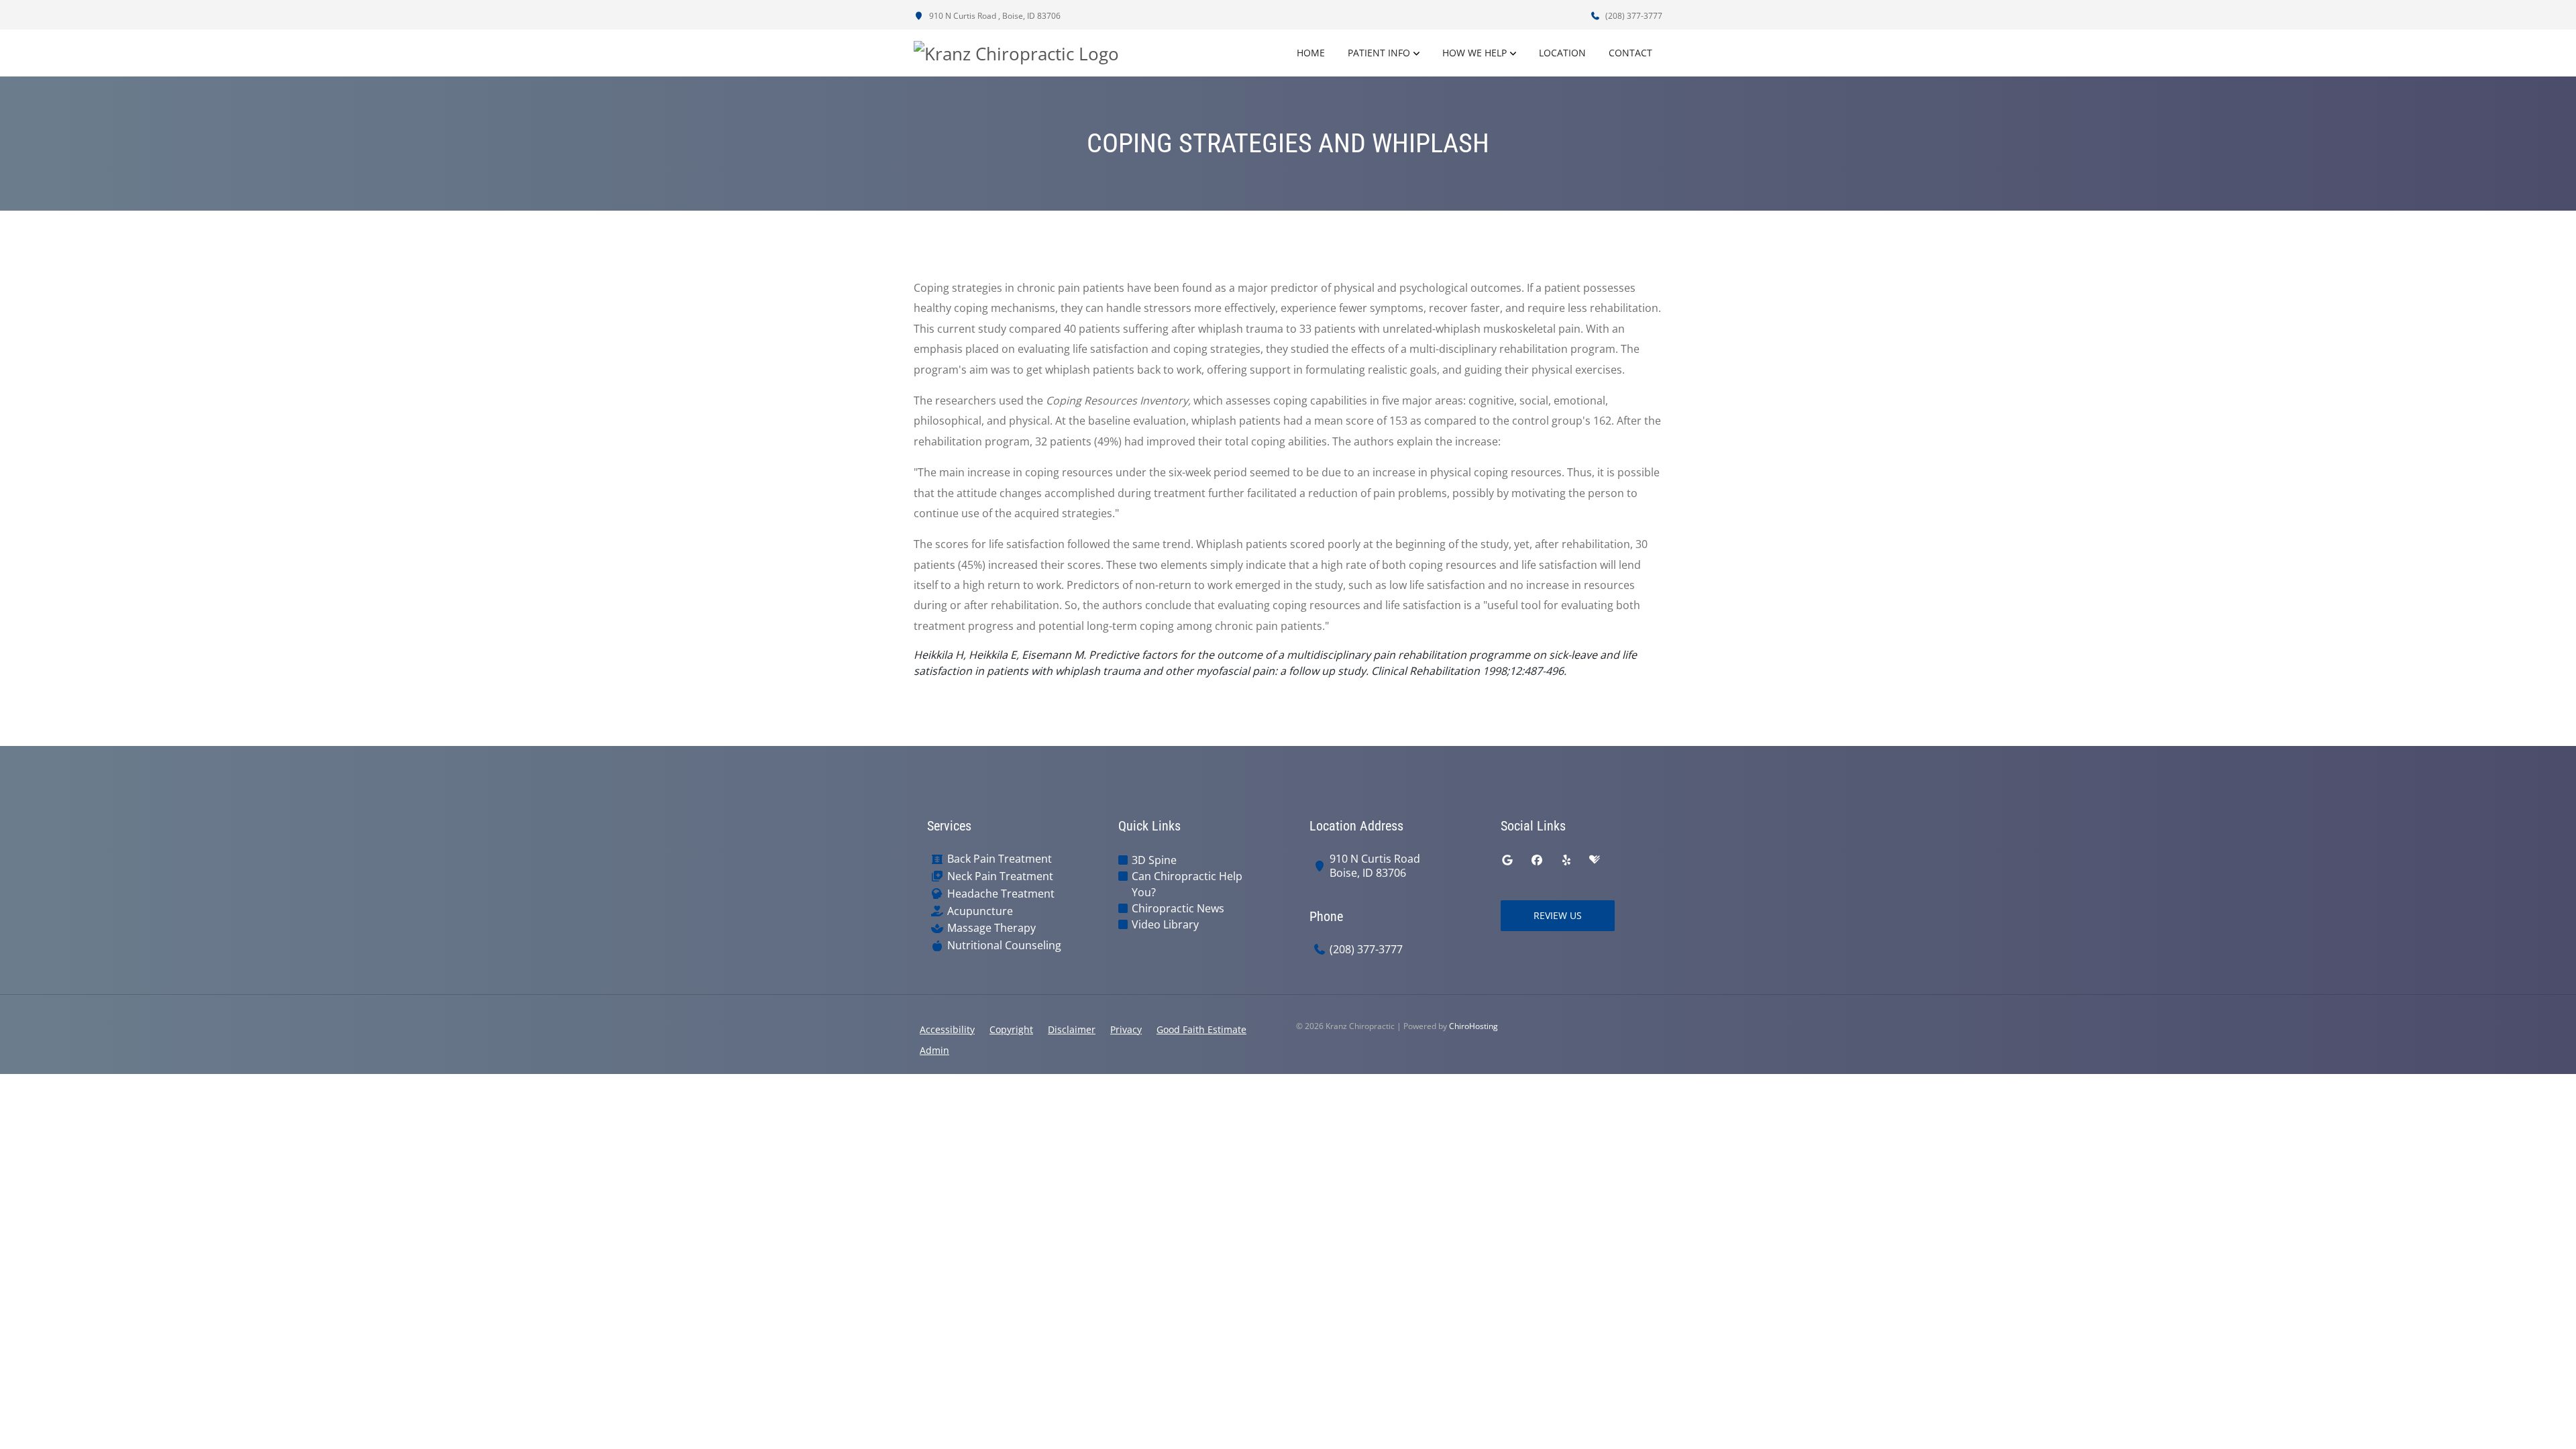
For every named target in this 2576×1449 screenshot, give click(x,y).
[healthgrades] (1595, 860)
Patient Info (1379, 53)
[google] (1507, 860)
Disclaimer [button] (1072, 1029)
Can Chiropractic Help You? (1187, 884)
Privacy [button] (1126, 1029)
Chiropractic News (1178, 908)
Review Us (1558, 915)
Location (1562, 53)
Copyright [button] (1011, 1029)
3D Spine (1154, 860)
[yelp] (1566, 860)
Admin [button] (934, 1050)
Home (1311, 53)
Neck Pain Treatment (1000, 876)
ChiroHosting (1473, 1026)
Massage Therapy (991, 928)
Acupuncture (980, 911)
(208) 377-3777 (1633, 16)
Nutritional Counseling (1004, 946)
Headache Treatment (1001, 894)
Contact (1630, 53)
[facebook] (1537, 860)
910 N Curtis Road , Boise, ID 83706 (994, 16)
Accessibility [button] (947, 1029)
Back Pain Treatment (1000, 859)
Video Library (1165, 924)
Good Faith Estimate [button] (1201, 1029)
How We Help (1474, 53)
